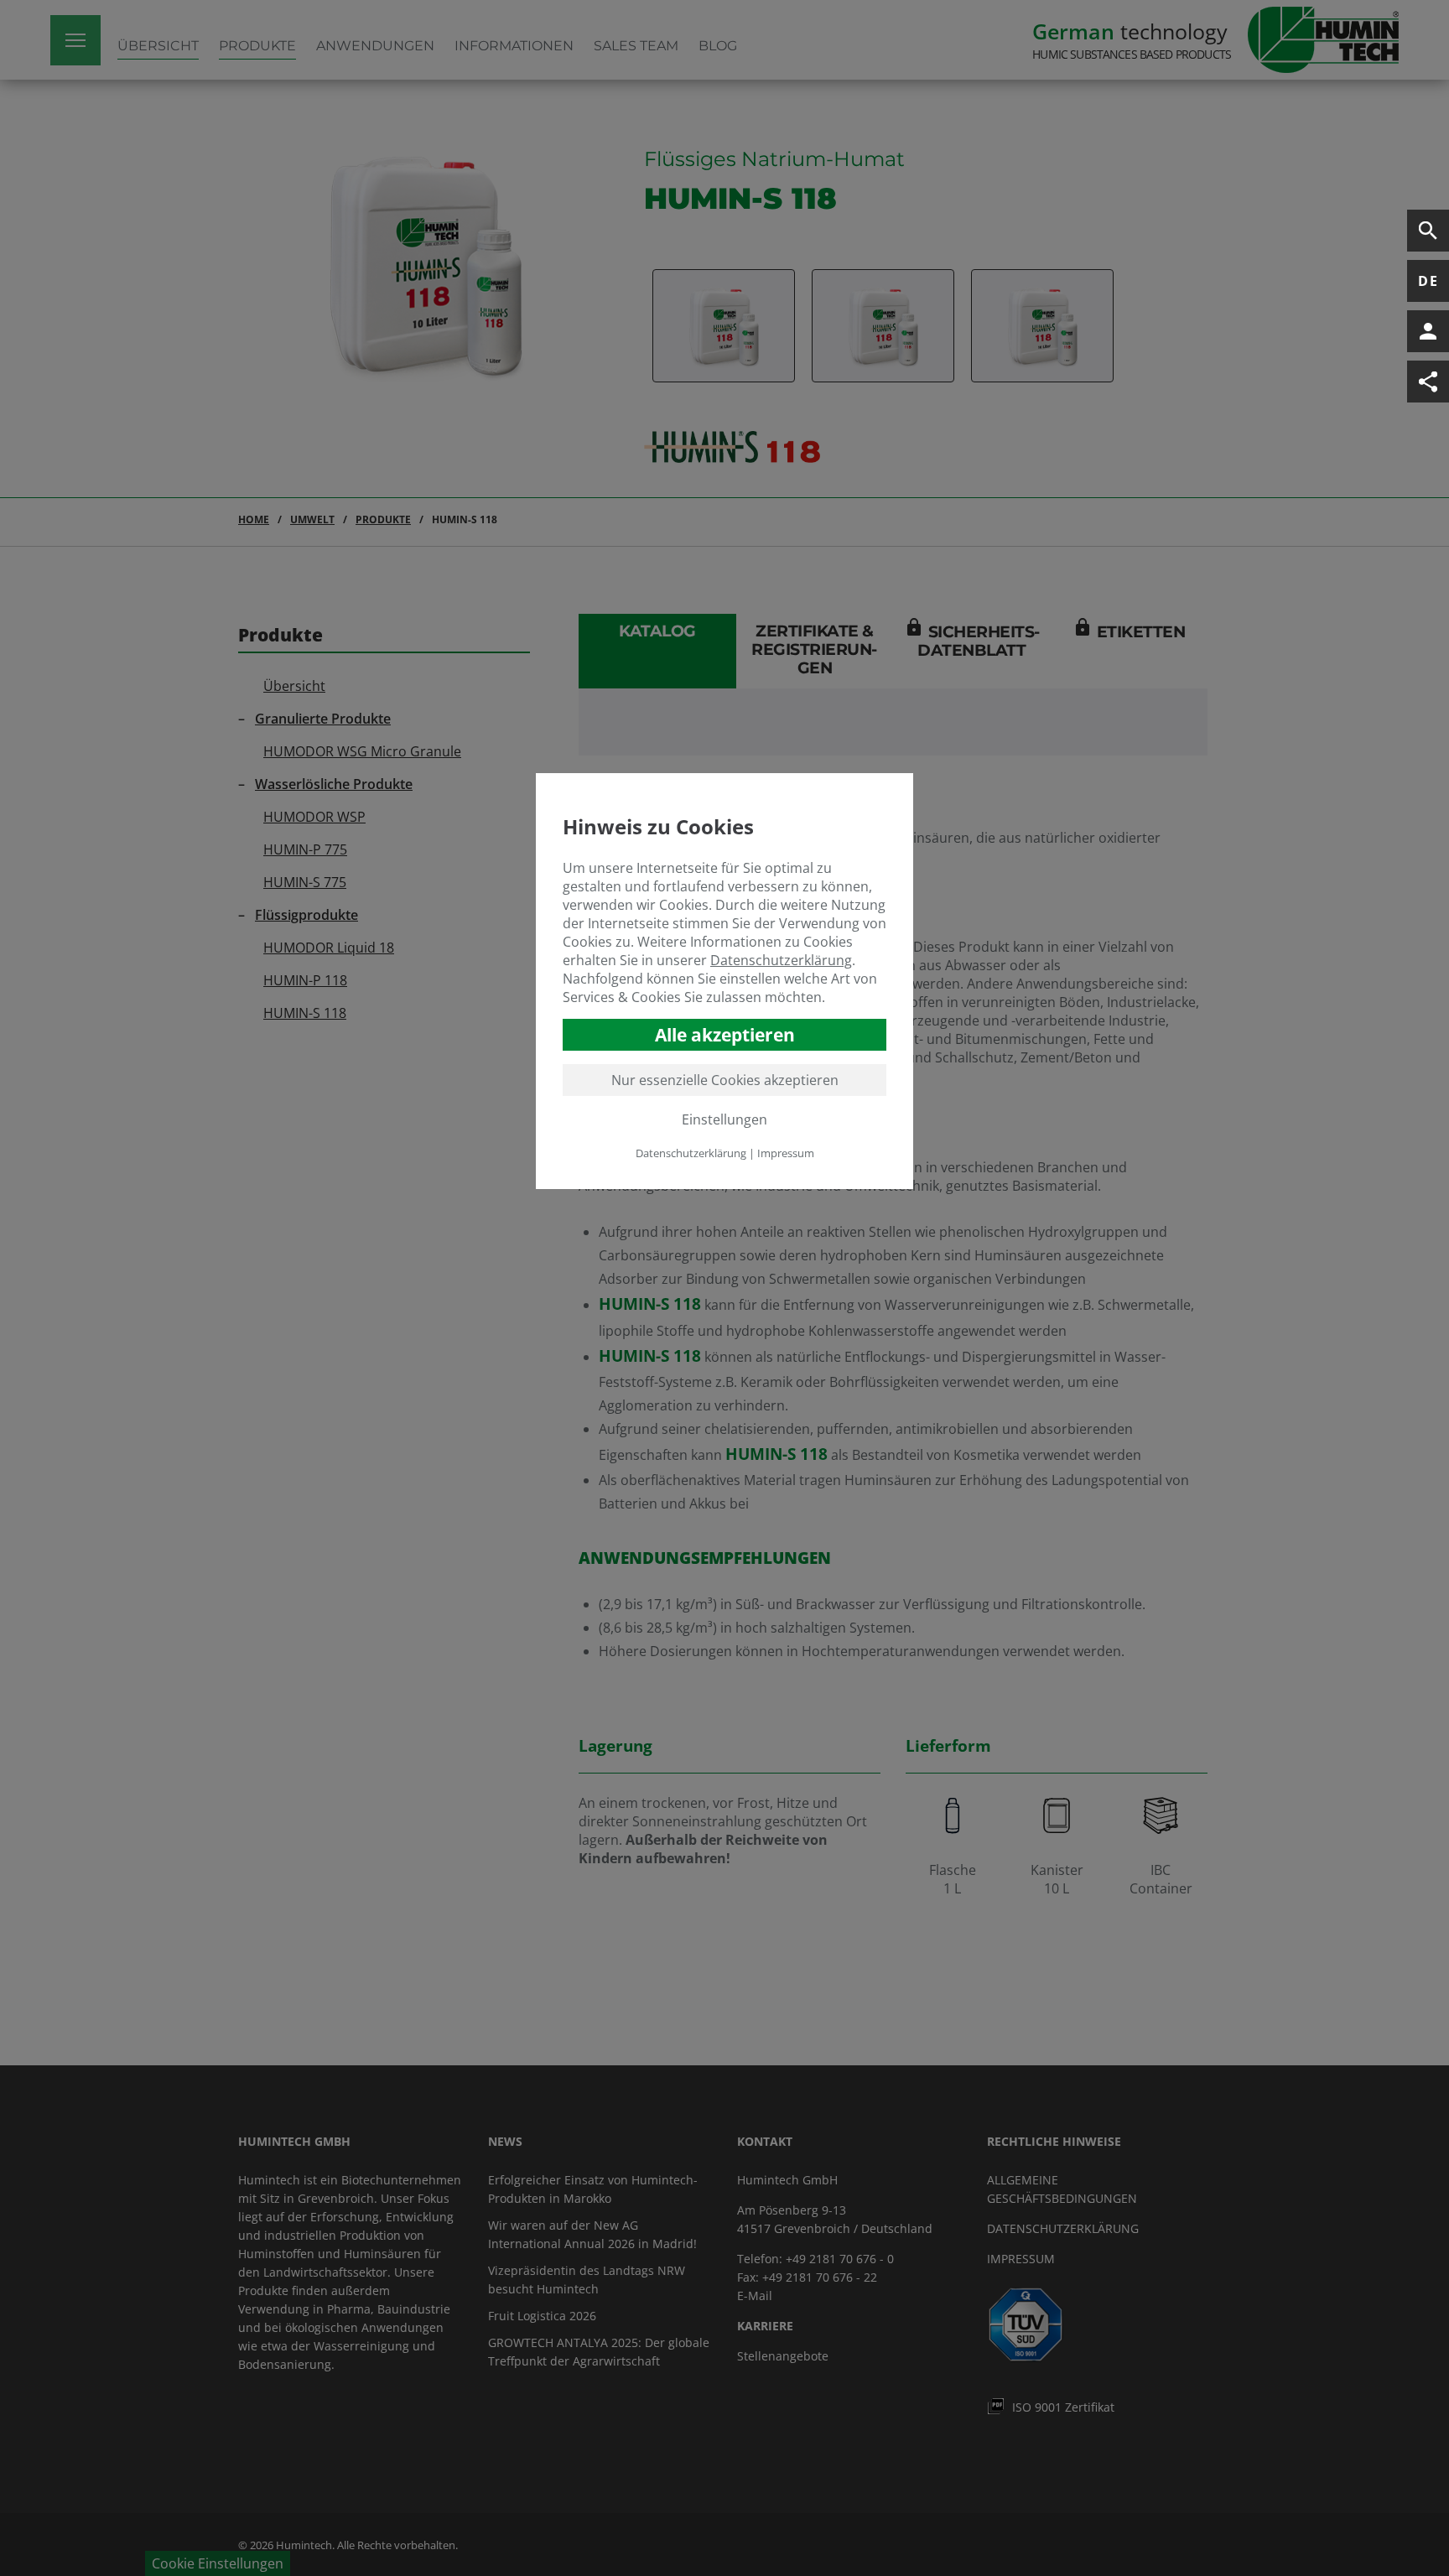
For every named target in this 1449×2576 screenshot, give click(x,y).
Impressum (786, 1153)
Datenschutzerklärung (781, 960)
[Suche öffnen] (1428, 231)
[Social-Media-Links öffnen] (1428, 382)
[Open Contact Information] (1428, 331)
